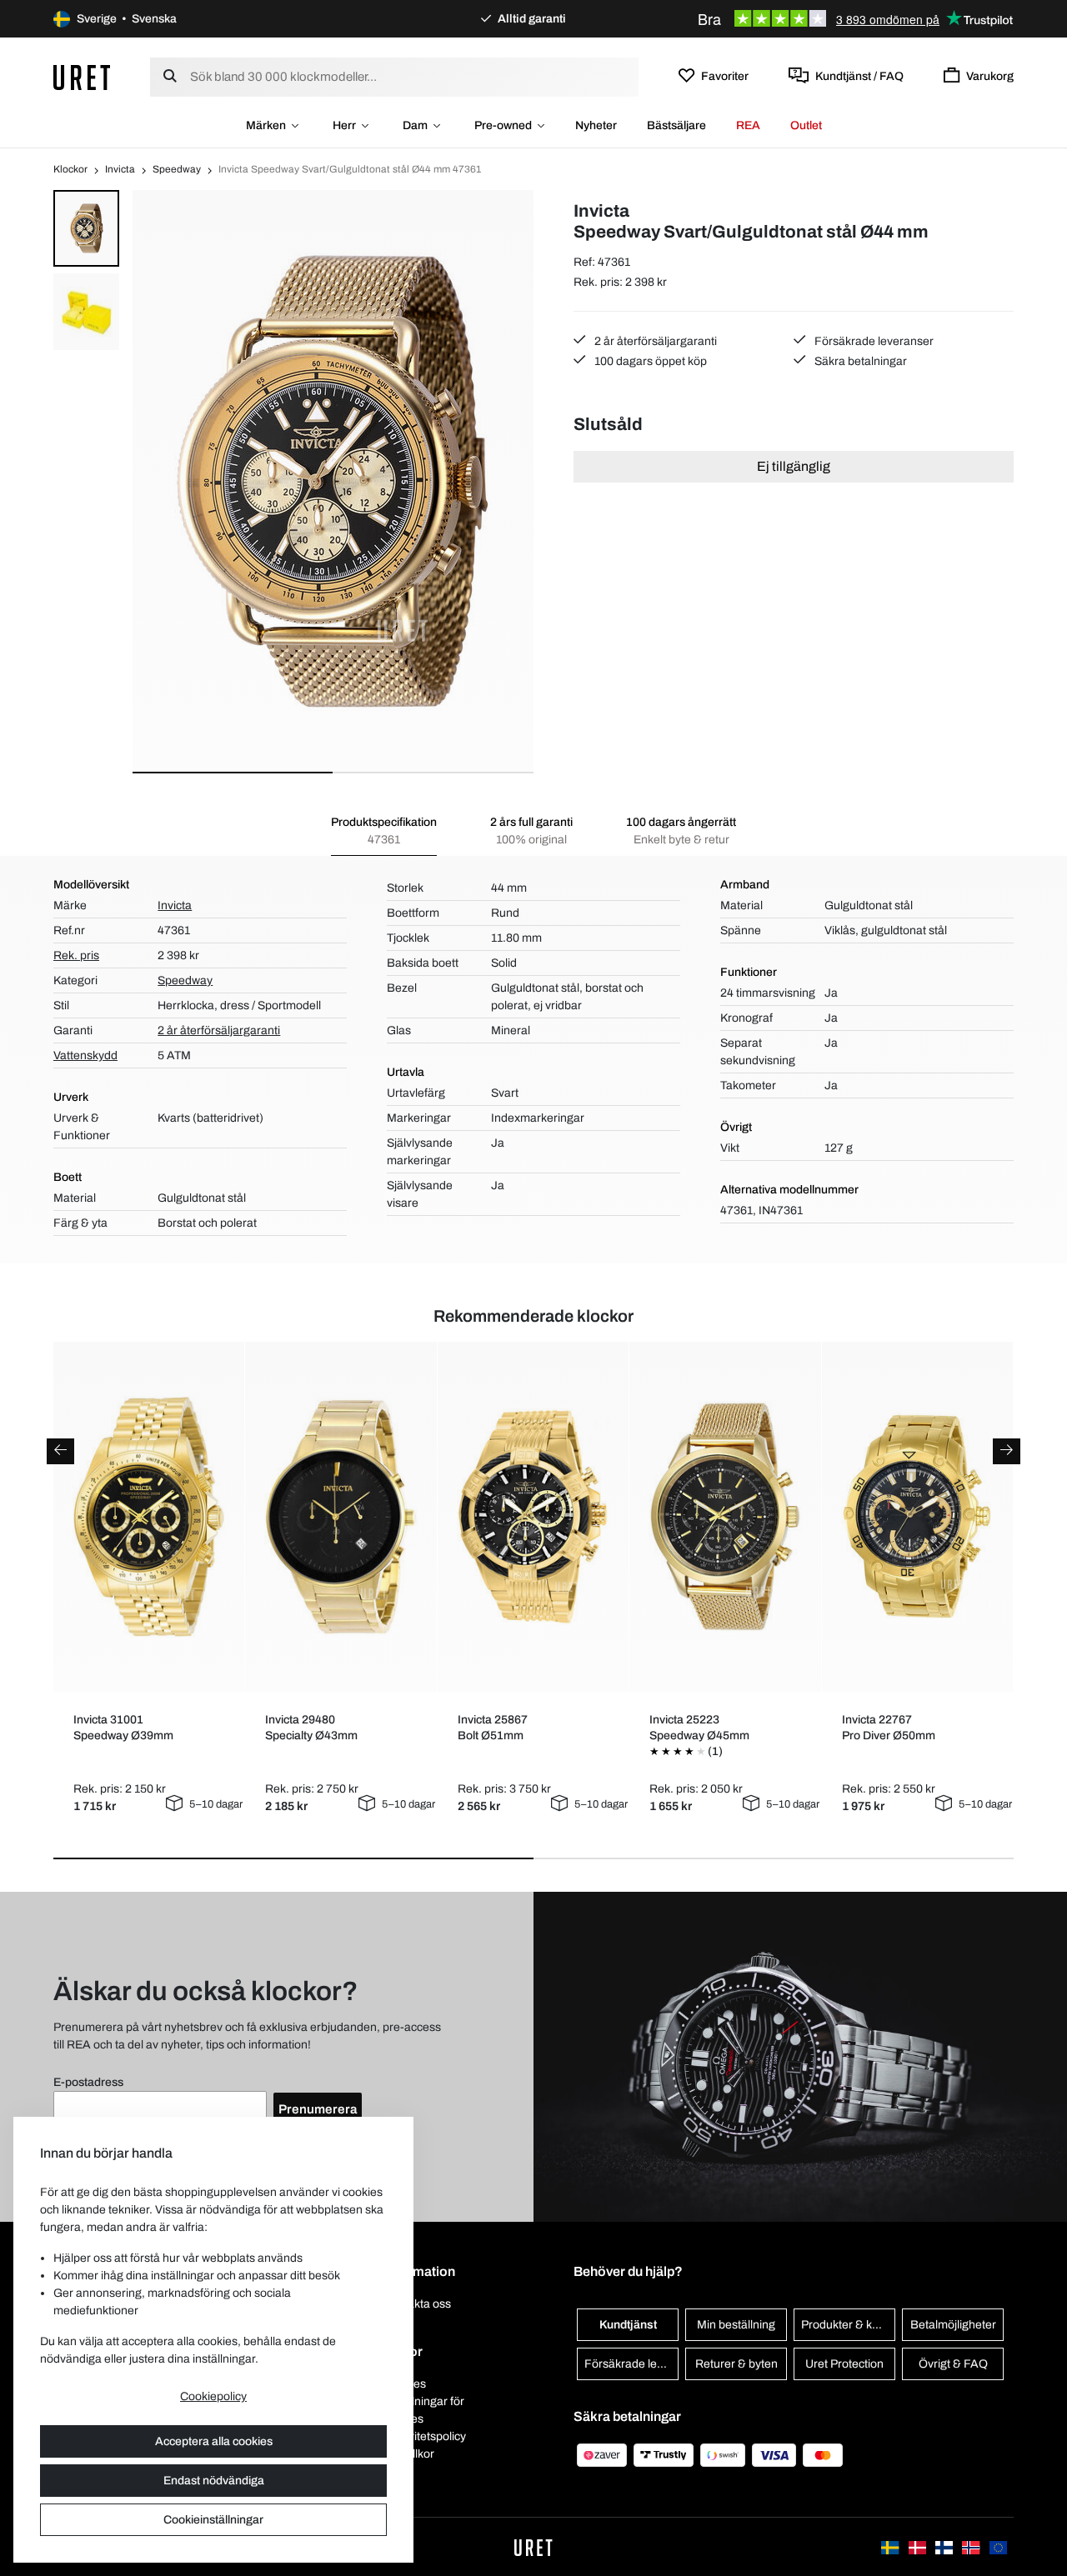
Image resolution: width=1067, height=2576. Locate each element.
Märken (266, 125)
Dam (415, 125)
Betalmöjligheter (953, 2325)
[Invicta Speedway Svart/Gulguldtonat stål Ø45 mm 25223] (725, 1517)
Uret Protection (844, 2364)
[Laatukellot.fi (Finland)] (945, 2546)
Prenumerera (318, 2109)
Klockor (70, 169)
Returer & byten (736, 2364)
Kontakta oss (417, 2304)
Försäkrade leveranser (873, 341)
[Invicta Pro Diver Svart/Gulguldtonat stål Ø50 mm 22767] (918, 1517)
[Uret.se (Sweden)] (891, 2546)
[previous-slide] (60, 1451)
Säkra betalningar (859, 361)
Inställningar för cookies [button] (424, 2410)
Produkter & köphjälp (848, 2325)
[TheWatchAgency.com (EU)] (998, 2546)
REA (748, 125)
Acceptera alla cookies (214, 2441)
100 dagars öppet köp (649, 361)
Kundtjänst (628, 2325)
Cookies (405, 2384)
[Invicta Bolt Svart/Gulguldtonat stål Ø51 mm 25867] (533, 1517)
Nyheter (596, 125)
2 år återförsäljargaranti (654, 341)
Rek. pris (76, 955)
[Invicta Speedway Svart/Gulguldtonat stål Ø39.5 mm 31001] (149, 1517)
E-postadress (88, 2082)
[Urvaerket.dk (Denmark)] (919, 2546)
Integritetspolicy (425, 2436)
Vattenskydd (85, 1055)
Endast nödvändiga (214, 2481)
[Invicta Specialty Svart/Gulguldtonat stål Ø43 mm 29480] (341, 1517)
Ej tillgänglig (794, 466)
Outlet (806, 125)
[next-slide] (1007, 1451)
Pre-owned (503, 125)
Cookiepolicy (213, 2396)
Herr (344, 125)
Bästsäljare (676, 125)
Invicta (120, 169)
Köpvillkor (409, 2454)
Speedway (177, 169)
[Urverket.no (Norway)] (972, 2546)
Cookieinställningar (213, 2520)
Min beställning (736, 2325)
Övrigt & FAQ (953, 2364)
